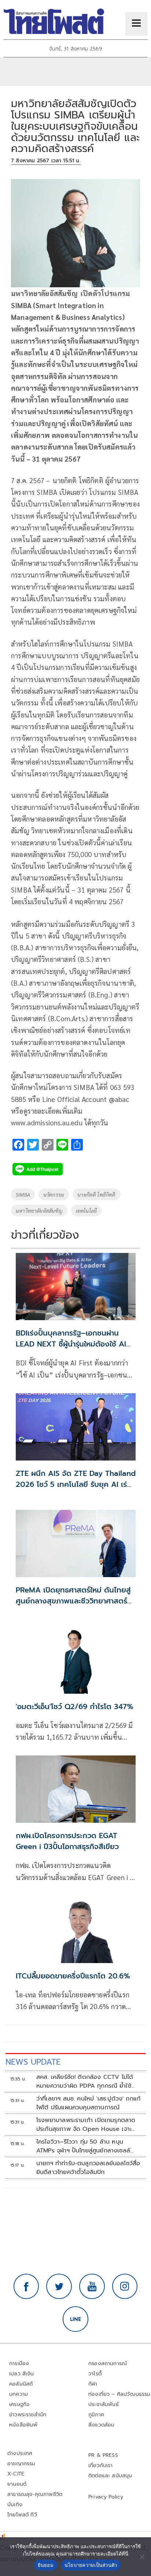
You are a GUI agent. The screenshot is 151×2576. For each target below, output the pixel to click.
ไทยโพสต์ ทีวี (22, 2515)
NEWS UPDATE (33, 2062)
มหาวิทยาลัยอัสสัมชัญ (39, 1211)
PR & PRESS (103, 2455)
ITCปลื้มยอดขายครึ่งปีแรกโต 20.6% (73, 1976)
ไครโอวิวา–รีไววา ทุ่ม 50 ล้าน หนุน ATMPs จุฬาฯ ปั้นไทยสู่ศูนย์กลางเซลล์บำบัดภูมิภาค (83, 2146)
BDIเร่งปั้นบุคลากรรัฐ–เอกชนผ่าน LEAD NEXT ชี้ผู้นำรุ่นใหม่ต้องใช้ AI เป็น (71, 1344)
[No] (142, 2557)
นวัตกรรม (54, 1194)
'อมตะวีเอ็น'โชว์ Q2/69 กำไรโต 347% (75, 1706)
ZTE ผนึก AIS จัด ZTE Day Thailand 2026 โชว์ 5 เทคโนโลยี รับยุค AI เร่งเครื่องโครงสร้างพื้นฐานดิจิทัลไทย (76, 1484)
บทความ (19, 2394)
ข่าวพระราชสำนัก (28, 2415)
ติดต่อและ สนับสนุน (110, 2476)
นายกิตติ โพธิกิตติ (96, 1194)
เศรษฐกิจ (19, 2404)
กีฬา (93, 2384)
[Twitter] (59, 2287)
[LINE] (75, 2319)
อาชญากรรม (21, 2464)
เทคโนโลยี (86, 1211)
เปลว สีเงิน (22, 2374)
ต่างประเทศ (20, 2453)
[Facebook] (26, 2287)
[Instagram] (125, 2287)
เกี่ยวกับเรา (101, 2465)
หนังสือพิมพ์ (23, 2425)
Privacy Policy (106, 2497)
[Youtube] (92, 2287)
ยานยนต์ (17, 2484)
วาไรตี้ (95, 2374)
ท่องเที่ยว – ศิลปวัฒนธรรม (119, 2394)
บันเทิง (15, 2505)
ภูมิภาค (96, 2415)
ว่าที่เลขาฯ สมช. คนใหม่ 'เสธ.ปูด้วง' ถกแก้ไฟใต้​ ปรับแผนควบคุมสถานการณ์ (88, 2103)
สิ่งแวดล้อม (101, 2425)
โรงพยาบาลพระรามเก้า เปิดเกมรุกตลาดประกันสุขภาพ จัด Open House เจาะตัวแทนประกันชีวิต (86, 2125)
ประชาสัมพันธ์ (104, 2404)
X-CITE (16, 2474)
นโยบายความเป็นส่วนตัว (91, 2565)
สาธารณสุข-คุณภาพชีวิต (35, 2494)
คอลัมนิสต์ (21, 2384)
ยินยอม (46, 2565)
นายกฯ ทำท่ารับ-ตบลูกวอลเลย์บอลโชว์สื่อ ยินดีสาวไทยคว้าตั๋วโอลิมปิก (88, 2168)
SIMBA (23, 1194)
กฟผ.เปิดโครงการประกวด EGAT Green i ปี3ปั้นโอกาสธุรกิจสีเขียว (67, 1841)
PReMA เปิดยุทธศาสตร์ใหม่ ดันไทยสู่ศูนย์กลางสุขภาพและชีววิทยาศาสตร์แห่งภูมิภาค (73, 1601)
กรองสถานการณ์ (108, 2363)
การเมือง (19, 2363)
